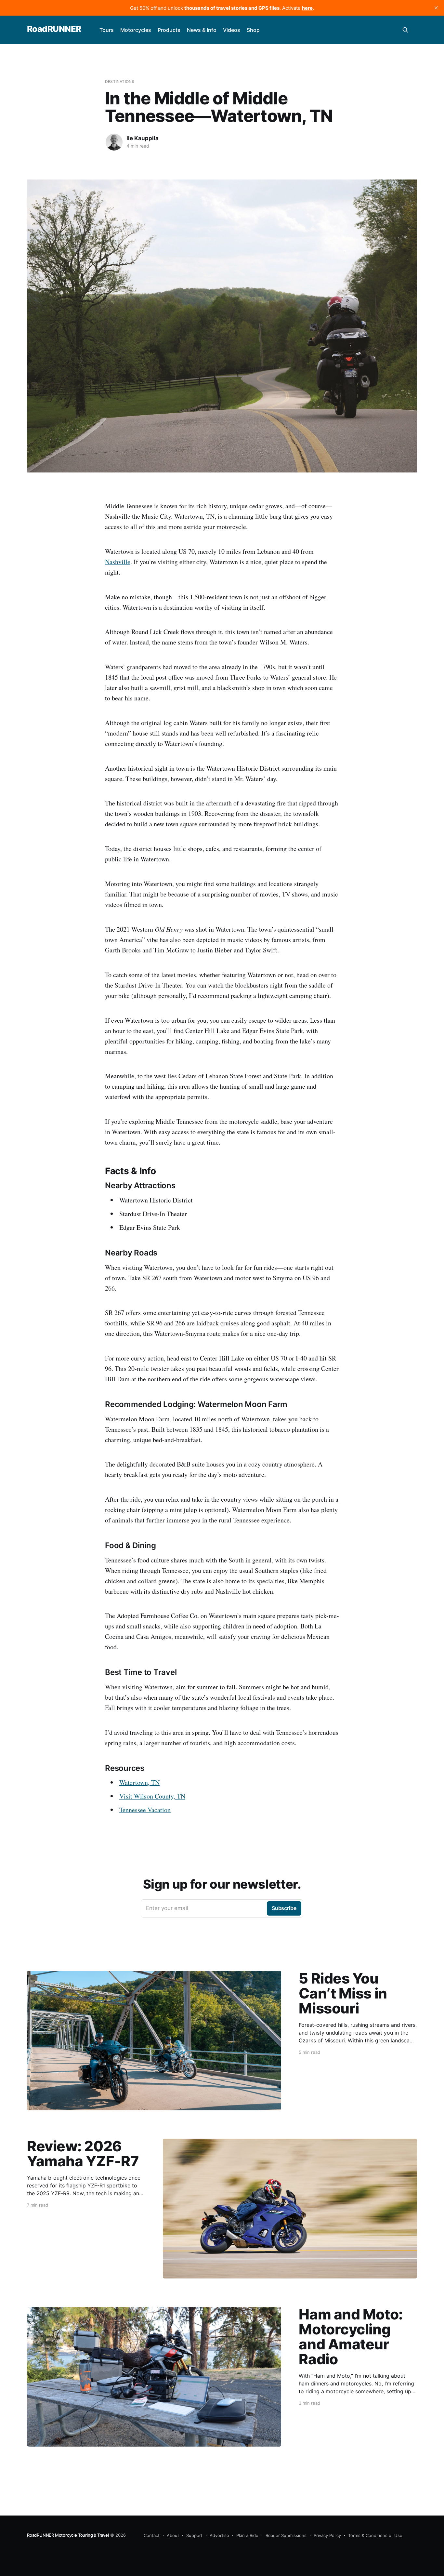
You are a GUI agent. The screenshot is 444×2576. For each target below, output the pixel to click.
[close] (436, 8)
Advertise (219, 2535)
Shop (253, 30)
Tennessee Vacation (145, 1810)
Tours (107, 30)
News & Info (202, 30)
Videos (232, 30)
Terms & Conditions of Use (375, 2535)
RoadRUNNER (54, 29)
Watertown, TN (139, 1782)
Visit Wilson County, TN (152, 1796)
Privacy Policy (327, 2535)
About (173, 2535)
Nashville (118, 562)
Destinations (120, 81)
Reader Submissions (286, 2535)
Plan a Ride (247, 2535)
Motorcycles (136, 30)
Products (169, 30)
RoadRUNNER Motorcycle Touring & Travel (68, 2535)
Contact (152, 2535)
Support (194, 2535)
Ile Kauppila (143, 138)
